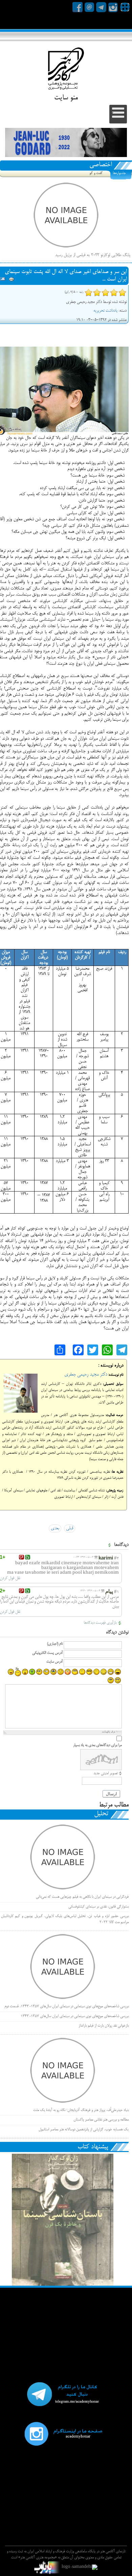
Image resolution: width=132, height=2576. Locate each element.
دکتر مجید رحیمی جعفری (86, 1375)
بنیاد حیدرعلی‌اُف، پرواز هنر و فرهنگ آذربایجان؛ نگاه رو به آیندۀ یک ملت (81, 2110)
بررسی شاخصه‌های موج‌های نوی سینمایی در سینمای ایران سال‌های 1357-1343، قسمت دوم (67, 2007)
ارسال (111, 1794)
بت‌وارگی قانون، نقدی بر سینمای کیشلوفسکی (98, 1907)
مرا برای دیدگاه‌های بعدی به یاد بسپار (97, 1745)
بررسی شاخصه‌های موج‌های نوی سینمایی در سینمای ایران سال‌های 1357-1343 (75, 2016)
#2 (116, 1559)
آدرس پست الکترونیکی (47, 1653)
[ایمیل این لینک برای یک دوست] (3, 280)
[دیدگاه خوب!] (28, 1557)
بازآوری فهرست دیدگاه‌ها (100, 1623)
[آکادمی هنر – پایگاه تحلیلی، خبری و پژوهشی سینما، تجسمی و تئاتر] (66, 70)
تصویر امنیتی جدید (106, 1774)
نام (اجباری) (55, 1644)
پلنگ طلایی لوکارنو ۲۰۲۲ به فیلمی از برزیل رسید (93, 255)
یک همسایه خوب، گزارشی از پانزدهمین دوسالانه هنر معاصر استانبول (84, 2130)
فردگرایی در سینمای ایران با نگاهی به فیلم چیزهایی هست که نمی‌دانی (82, 1897)
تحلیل (101, 1814)
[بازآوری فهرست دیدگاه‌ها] (109, 1545)
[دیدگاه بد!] (21, 1557)
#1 (116, 1592)
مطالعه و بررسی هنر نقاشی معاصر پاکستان (101, 2120)
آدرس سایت (54, 1662)
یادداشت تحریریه (105, 311)
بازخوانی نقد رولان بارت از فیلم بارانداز (104, 2026)
